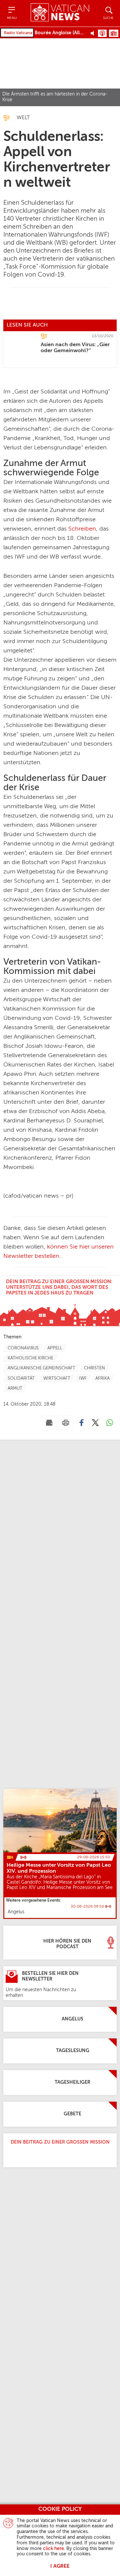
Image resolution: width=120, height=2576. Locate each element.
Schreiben (82, 529)
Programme (114, 33)
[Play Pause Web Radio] (94, 33)
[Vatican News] (60, 13)
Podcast (102, 33)
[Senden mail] (49, 1423)
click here (53, 2549)
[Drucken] (66, 1423)
